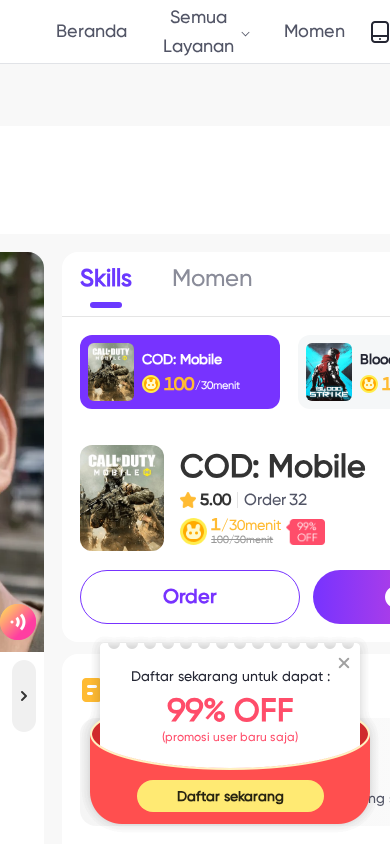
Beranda (91, 30)
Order (190, 596)
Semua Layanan (198, 30)
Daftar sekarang (230, 796)
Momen (314, 30)
